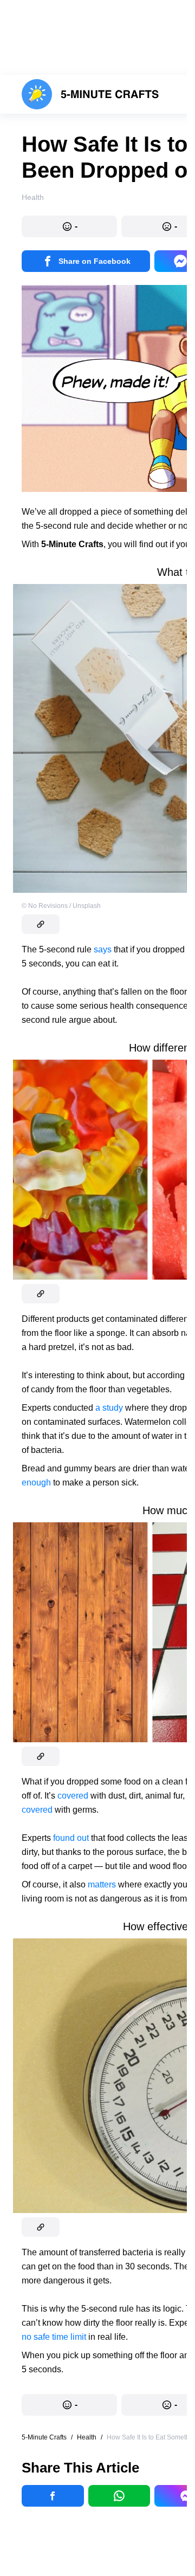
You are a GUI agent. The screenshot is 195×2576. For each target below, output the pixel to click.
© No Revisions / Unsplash (61, 906)
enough (36, 1482)
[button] (69, 226)
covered (73, 1796)
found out (71, 1838)
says (103, 949)
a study (109, 1408)
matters (102, 1884)
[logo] (90, 94)
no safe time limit (54, 2337)
